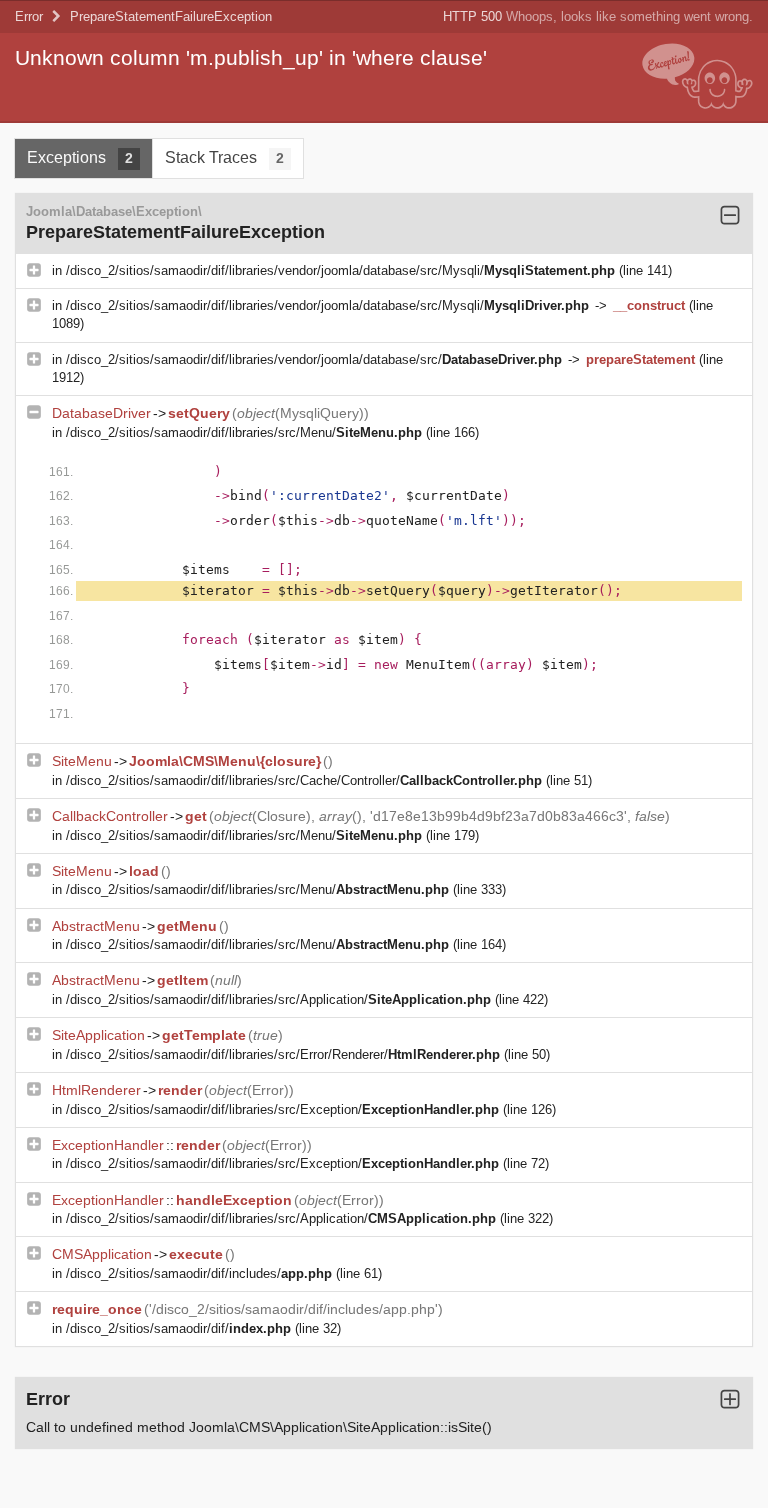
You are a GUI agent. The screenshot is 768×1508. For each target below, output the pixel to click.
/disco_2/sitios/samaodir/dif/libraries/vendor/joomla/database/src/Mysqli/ (340, 270)
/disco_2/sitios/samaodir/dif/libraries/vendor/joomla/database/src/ (314, 359)
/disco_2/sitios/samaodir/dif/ (178, 1328)
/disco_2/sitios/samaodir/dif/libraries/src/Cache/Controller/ (304, 780)
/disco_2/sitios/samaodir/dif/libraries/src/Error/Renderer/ (283, 1054)
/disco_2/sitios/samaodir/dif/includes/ (199, 1273)
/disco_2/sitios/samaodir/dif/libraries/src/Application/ (278, 999)
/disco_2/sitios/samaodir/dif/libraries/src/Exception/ (282, 1109)
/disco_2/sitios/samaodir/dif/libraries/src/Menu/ (244, 432)
